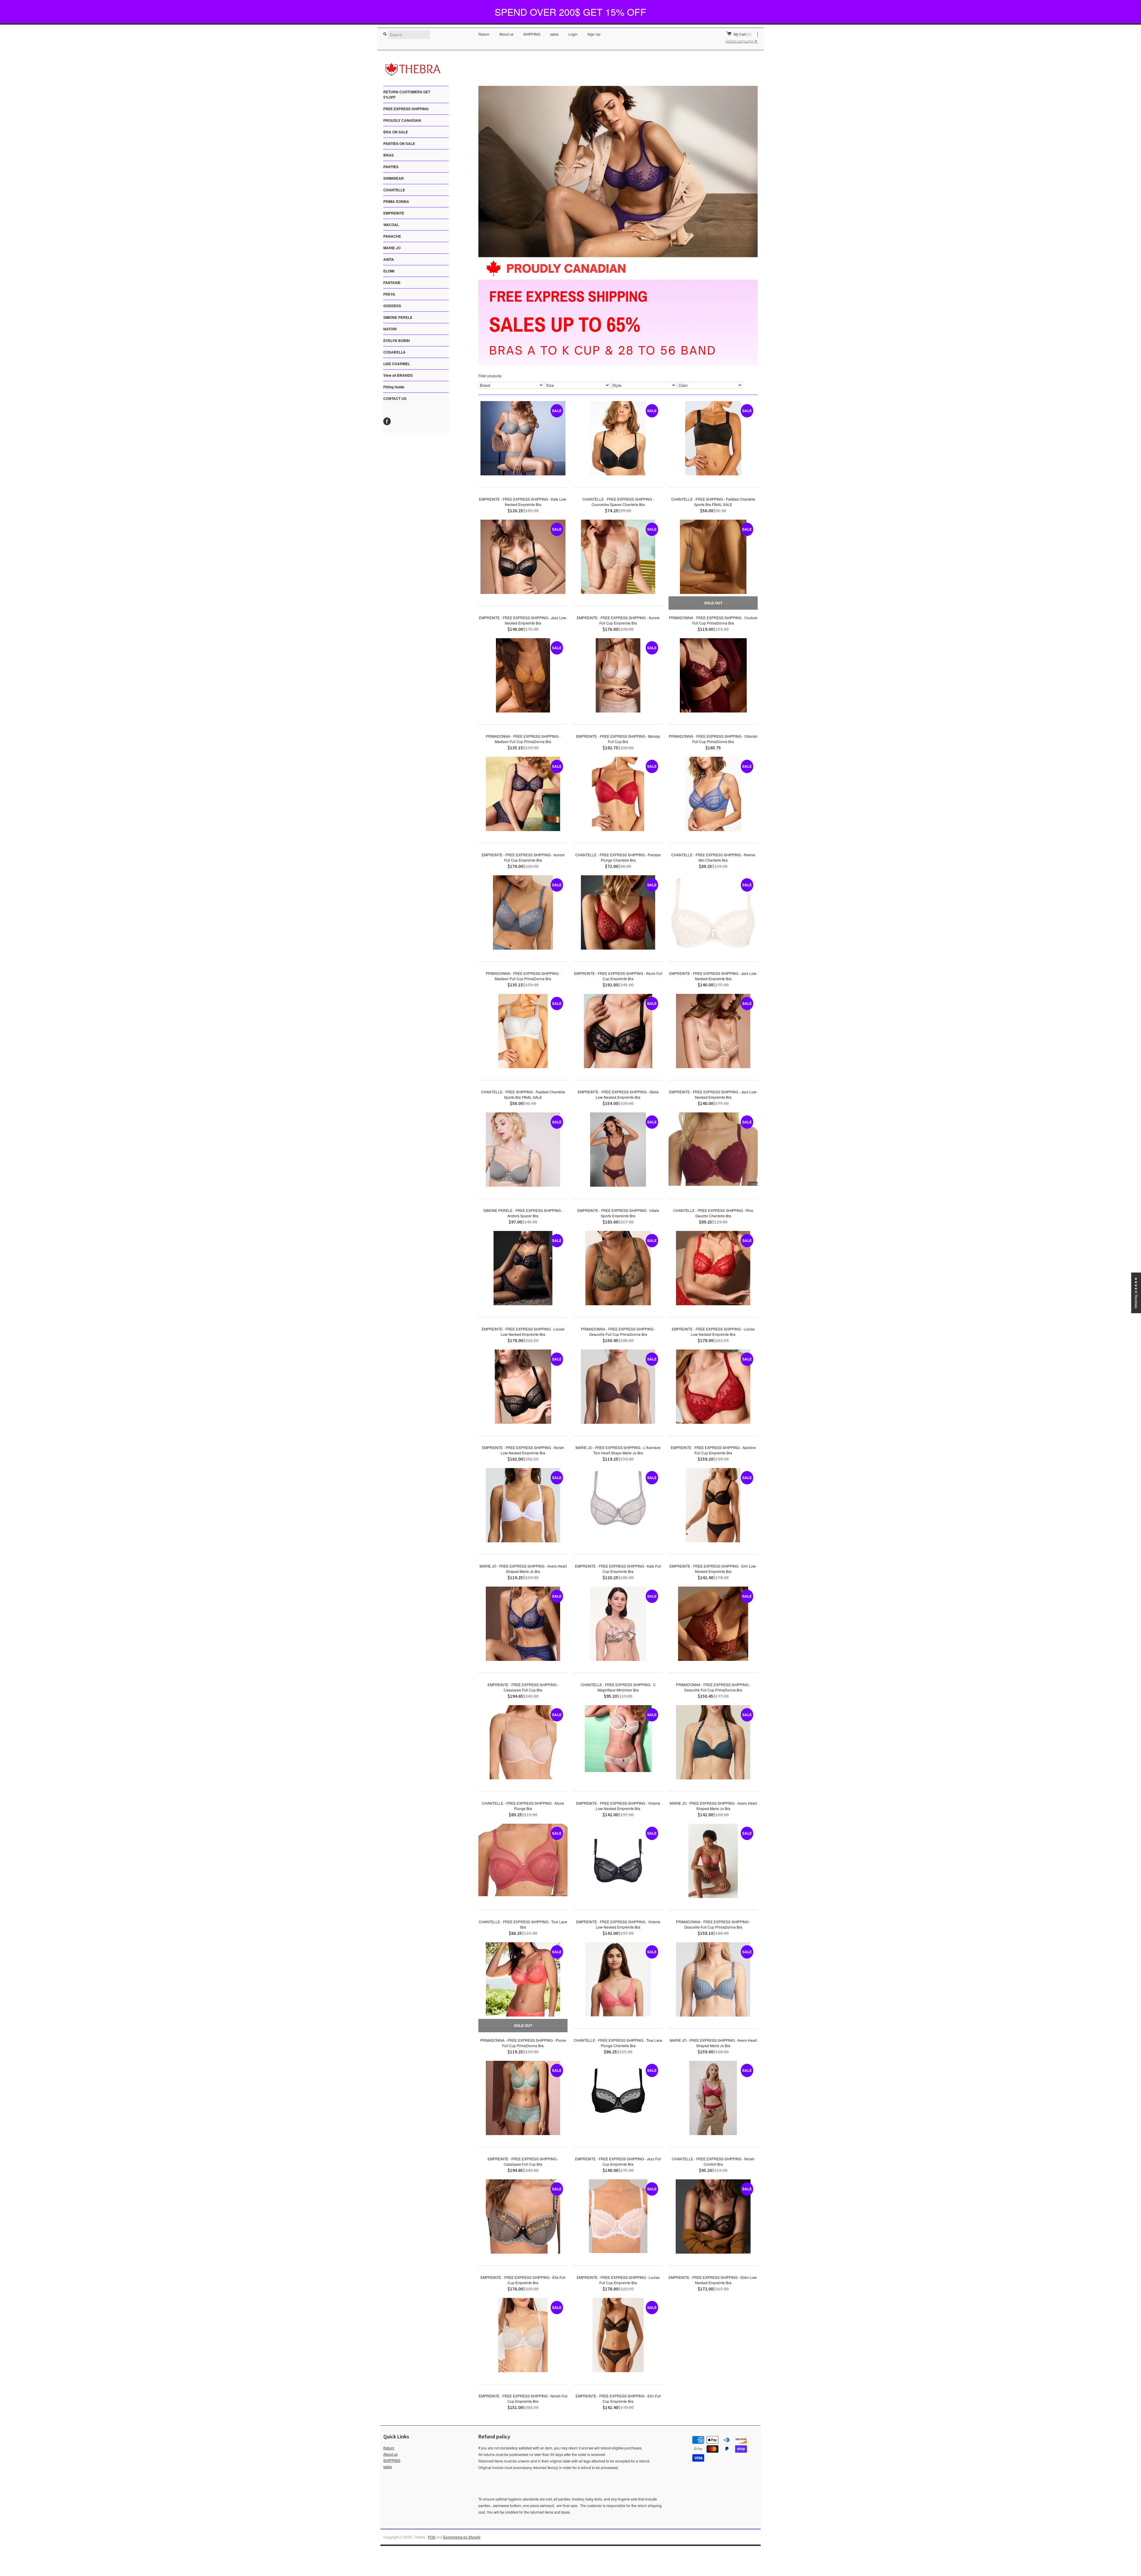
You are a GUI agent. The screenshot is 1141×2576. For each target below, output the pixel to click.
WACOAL (391, 225)
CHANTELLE (394, 190)
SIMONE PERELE (398, 317)
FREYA (389, 294)
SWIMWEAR (394, 178)
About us (506, 34)
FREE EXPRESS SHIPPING (406, 109)
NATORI (390, 329)
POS (432, 2537)
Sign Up (594, 34)
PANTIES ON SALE (399, 144)
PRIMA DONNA (396, 201)
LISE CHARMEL (397, 364)
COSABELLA (394, 352)
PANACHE (392, 236)
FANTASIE (392, 283)
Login (573, 34)
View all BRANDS (398, 375)
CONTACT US (395, 398)
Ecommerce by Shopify (462, 2537)
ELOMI (389, 271)
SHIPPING (532, 34)
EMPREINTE (394, 213)
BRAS (389, 155)
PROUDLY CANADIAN (402, 120)
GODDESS (392, 306)
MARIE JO (392, 248)
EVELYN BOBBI (397, 340)
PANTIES (391, 167)
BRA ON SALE (396, 132)
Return (484, 34)
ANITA (389, 259)
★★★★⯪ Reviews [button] (1136, 1293)
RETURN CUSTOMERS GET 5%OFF (407, 94)
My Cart (743, 34)
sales (554, 34)
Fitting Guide (394, 387)
